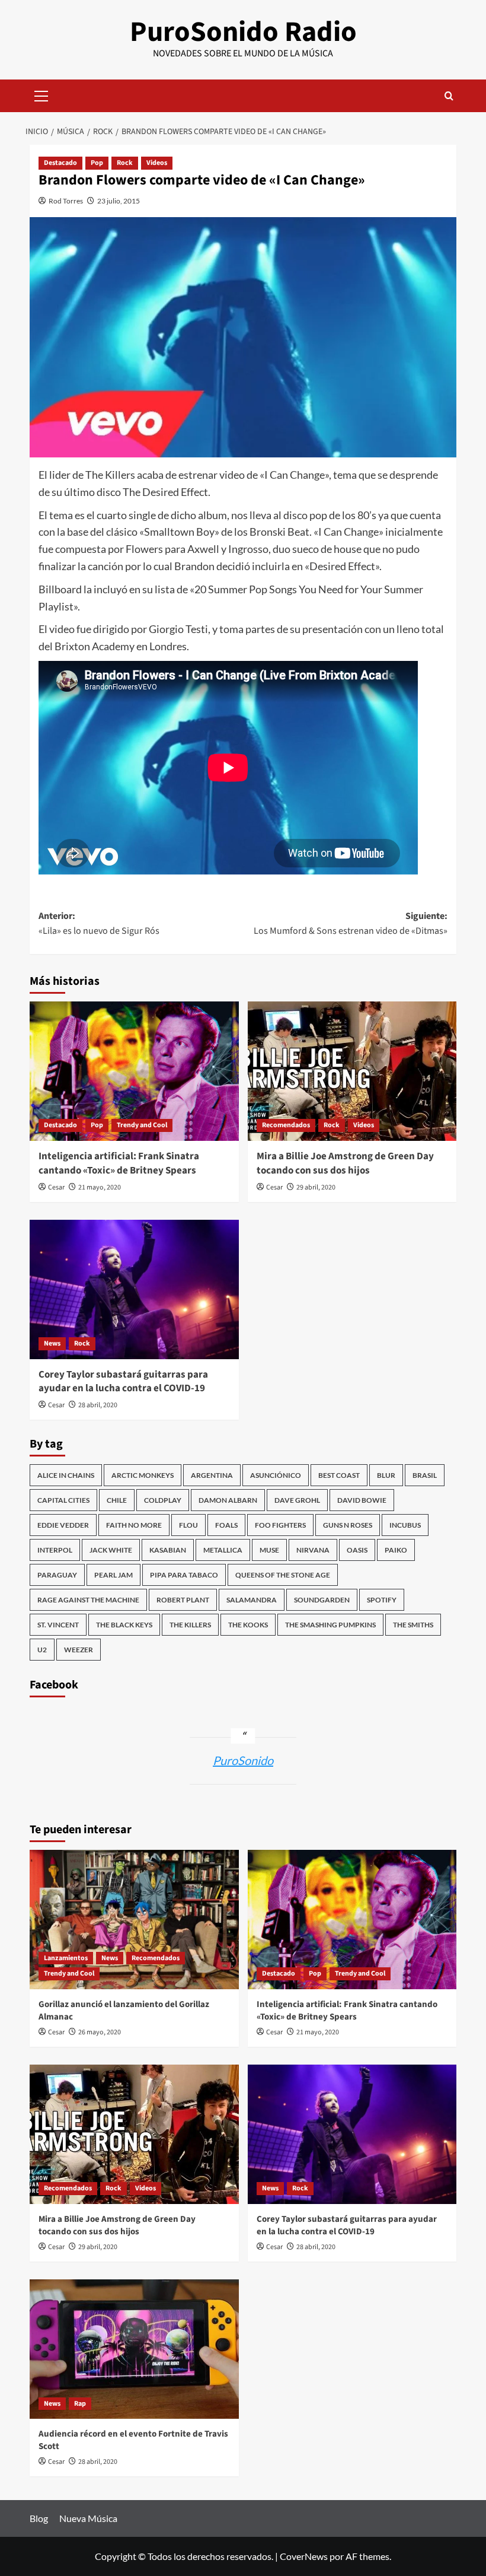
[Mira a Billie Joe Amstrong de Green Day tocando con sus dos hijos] (352, 1071)
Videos (157, 163)
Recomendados (286, 1125)
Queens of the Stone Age (283, 1575)
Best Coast (339, 1475)
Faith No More (134, 1525)
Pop (97, 163)
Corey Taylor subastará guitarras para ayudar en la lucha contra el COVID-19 (123, 1382)
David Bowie (362, 1500)
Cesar (56, 1187)
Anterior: (99, 924)
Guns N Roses (348, 1525)
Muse (269, 1550)
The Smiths (413, 1625)
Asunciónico (276, 1475)
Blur (386, 1475)
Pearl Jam (113, 1575)
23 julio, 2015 (119, 201)
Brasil (425, 1475)
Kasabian (168, 1550)
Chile (117, 1500)
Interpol (55, 1550)
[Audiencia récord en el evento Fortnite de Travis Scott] (134, 2349)
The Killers (190, 1625)
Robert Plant (183, 1600)
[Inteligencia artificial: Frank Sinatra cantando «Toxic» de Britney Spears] (134, 1071)
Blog (39, 2518)
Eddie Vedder (63, 1525)
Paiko (396, 1550)
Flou (188, 1525)
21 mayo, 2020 (100, 1187)
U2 (42, 1650)
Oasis (357, 1550)
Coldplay (163, 1500)
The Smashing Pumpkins (330, 1625)
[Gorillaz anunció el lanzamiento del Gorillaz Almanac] (134, 1920)
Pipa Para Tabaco (184, 1575)
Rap (80, 2404)
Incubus (405, 1525)
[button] (41, 94)
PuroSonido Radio (243, 32)
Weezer (79, 1650)
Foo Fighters (280, 1525)
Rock (125, 163)
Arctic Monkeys (143, 1475)
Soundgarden (322, 1600)
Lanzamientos (66, 1958)
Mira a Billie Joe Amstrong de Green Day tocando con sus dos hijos (345, 1163)
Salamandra (252, 1600)
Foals (226, 1525)
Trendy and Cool (142, 1125)
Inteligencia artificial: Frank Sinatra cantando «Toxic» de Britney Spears (119, 1163)
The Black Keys (124, 1625)
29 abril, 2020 (316, 1187)
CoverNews (304, 2556)
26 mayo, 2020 (100, 2032)
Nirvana (313, 1550)
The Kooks (248, 1625)
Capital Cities (63, 1500)
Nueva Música (88, 2518)
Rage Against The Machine (88, 1600)
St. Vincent (58, 1625)
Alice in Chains (66, 1475)
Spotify (382, 1600)
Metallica (223, 1550)
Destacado (60, 163)
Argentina (212, 1475)
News (52, 1343)
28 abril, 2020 (98, 1405)
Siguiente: (351, 924)
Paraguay (57, 1575)
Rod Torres (66, 201)
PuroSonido (243, 1760)
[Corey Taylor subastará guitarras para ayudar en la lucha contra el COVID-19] (134, 1289)
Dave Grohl (297, 1500)
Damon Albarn (228, 1500)
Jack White (111, 1550)
